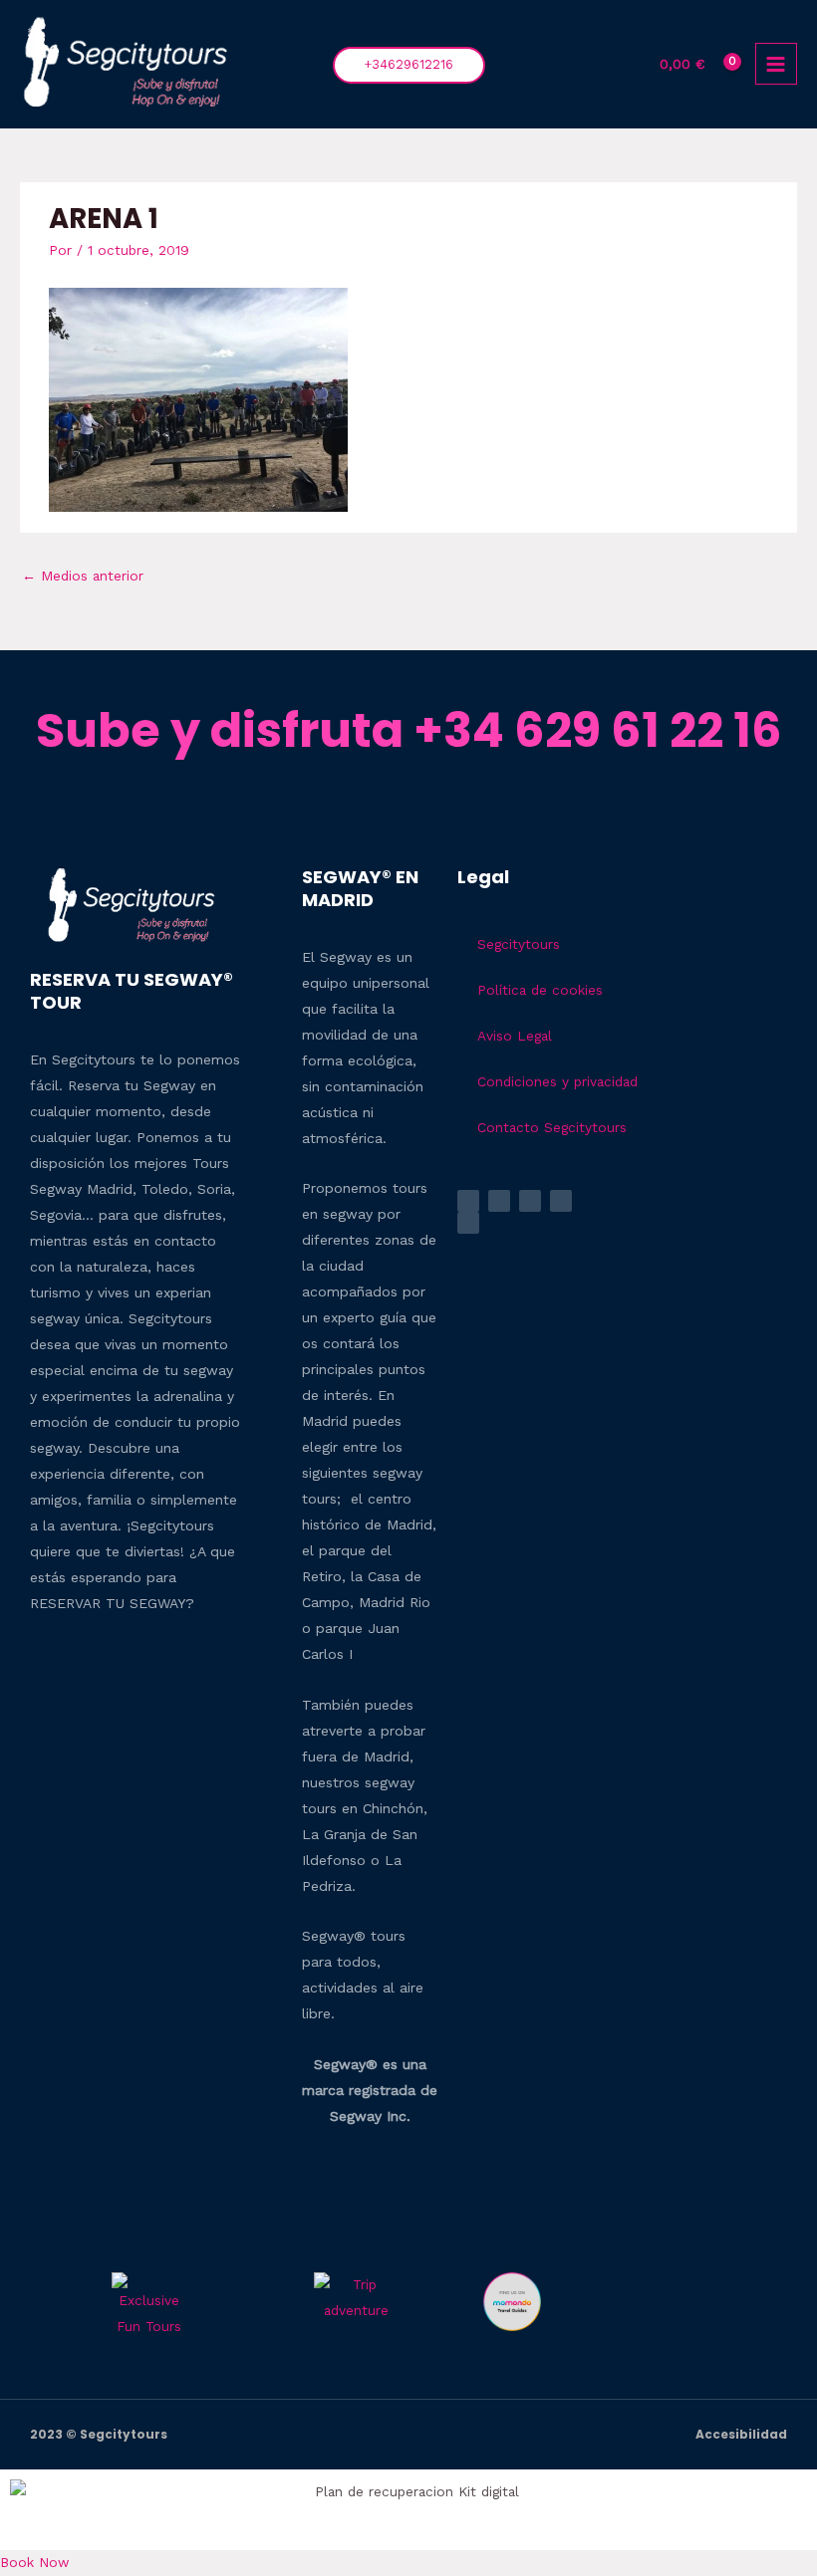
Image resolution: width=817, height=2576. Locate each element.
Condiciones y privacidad (557, 1081)
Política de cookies (540, 990)
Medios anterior (83, 576)
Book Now (34, 2562)
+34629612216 (409, 64)
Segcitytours (519, 944)
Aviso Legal (515, 1036)
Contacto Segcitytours (552, 1127)
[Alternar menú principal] (776, 64)
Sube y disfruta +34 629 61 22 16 (409, 730)
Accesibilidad (741, 2434)
